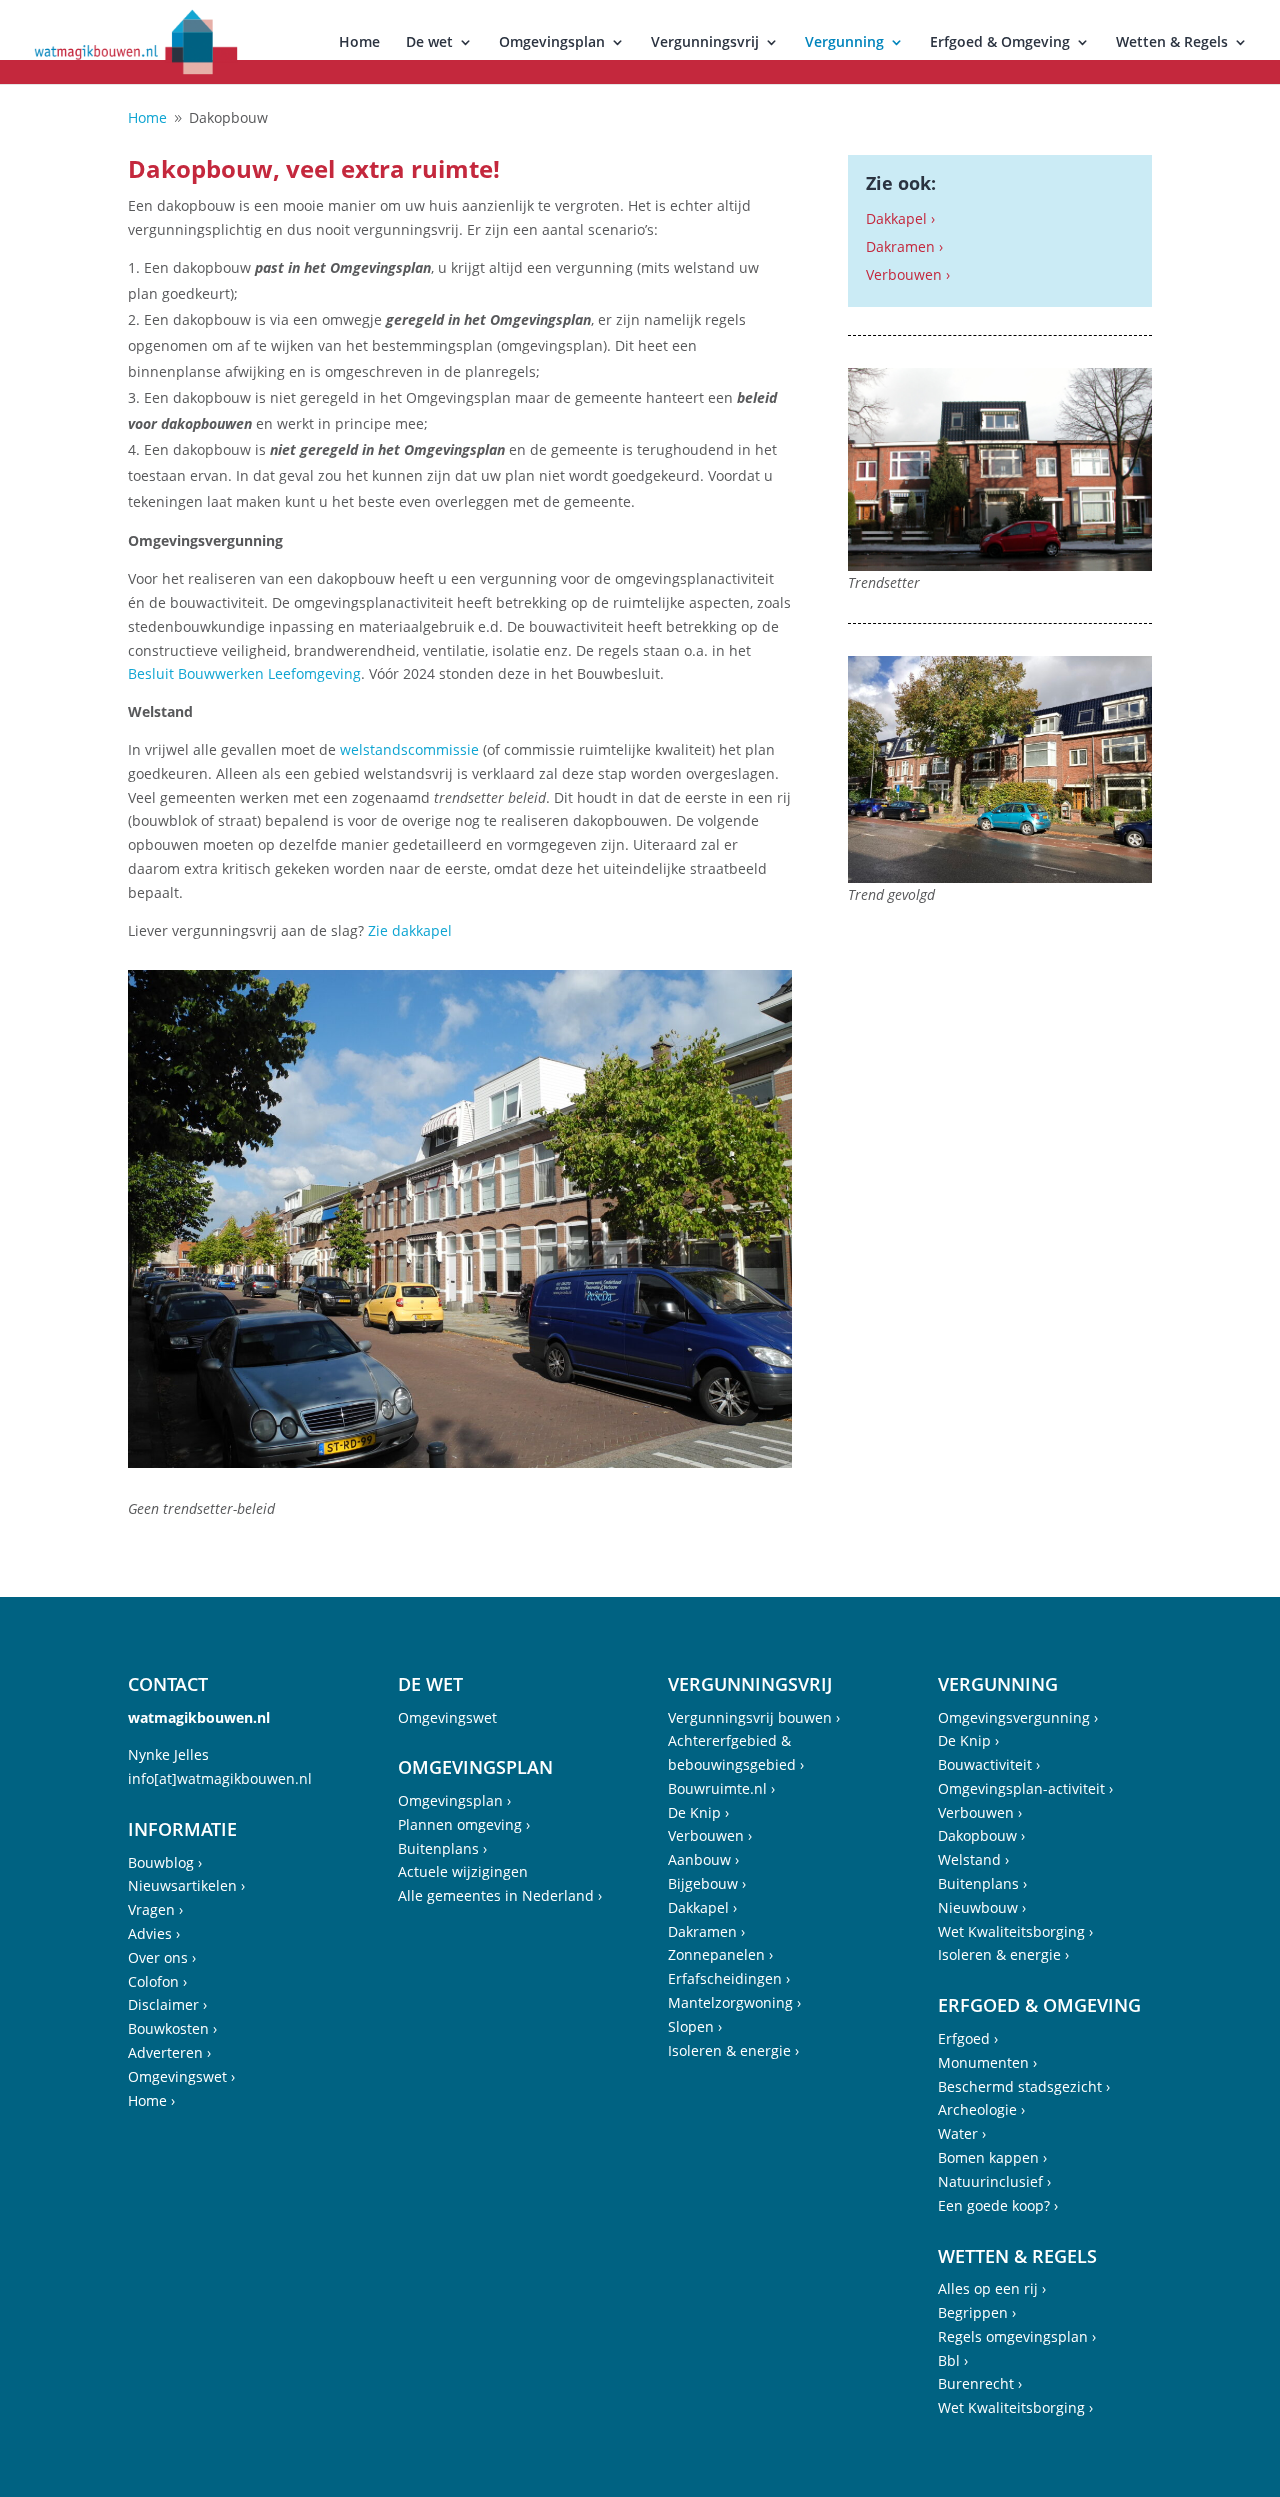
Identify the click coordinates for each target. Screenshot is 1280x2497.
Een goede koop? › (998, 2205)
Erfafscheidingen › (729, 1978)
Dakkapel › (900, 218)
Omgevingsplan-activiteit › (1025, 1788)
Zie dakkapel (410, 930)
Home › (151, 2100)
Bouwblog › (165, 1862)
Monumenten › (987, 2062)
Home (359, 43)
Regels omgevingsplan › (1017, 2336)
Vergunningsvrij (705, 43)
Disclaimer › (167, 2004)
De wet (429, 43)
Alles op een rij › (992, 2288)
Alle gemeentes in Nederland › (500, 1895)
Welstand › (973, 1859)
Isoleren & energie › (733, 2050)
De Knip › (698, 1812)
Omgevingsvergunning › (1018, 1717)
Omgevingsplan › (454, 1800)
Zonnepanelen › (720, 1954)
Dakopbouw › (981, 1835)
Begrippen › (977, 2312)
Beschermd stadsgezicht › (1024, 2086)
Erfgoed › (968, 2038)
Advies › (154, 1933)
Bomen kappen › (992, 2157)
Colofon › (157, 1981)
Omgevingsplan (552, 43)
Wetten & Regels (1172, 43)
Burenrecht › (980, 2383)
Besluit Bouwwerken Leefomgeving (244, 673)
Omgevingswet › (181, 2076)
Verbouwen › (908, 274)
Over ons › (162, 1957)
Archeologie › (981, 2109)
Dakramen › (904, 246)
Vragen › (155, 1909)
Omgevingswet (447, 1717)
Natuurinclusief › (994, 2181)
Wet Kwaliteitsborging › (1015, 1931)
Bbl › (953, 2360)
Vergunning (844, 43)
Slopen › (695, 2026)
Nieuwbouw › (982, 1907)
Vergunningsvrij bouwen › (754, 1717)
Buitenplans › (442, 1848)
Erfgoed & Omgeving (1000, 43)
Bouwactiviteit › (989, 1764)
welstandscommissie (409, 749)
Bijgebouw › (707, 1883)
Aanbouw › (703, 1859)
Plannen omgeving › (464, 1824)
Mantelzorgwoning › (734, 2002)
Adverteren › (169, 2052)
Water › (962, 2133)
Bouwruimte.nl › (721, 1788)
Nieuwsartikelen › (186, 1885)
